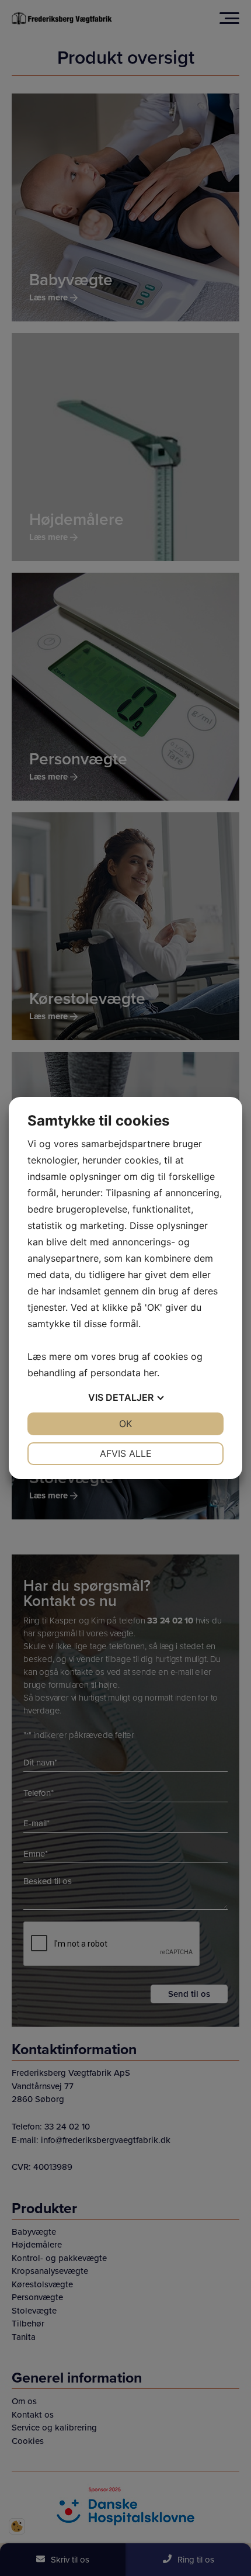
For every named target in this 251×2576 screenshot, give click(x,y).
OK (125, 1424)
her (150, 1373)
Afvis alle (126, 1453)
